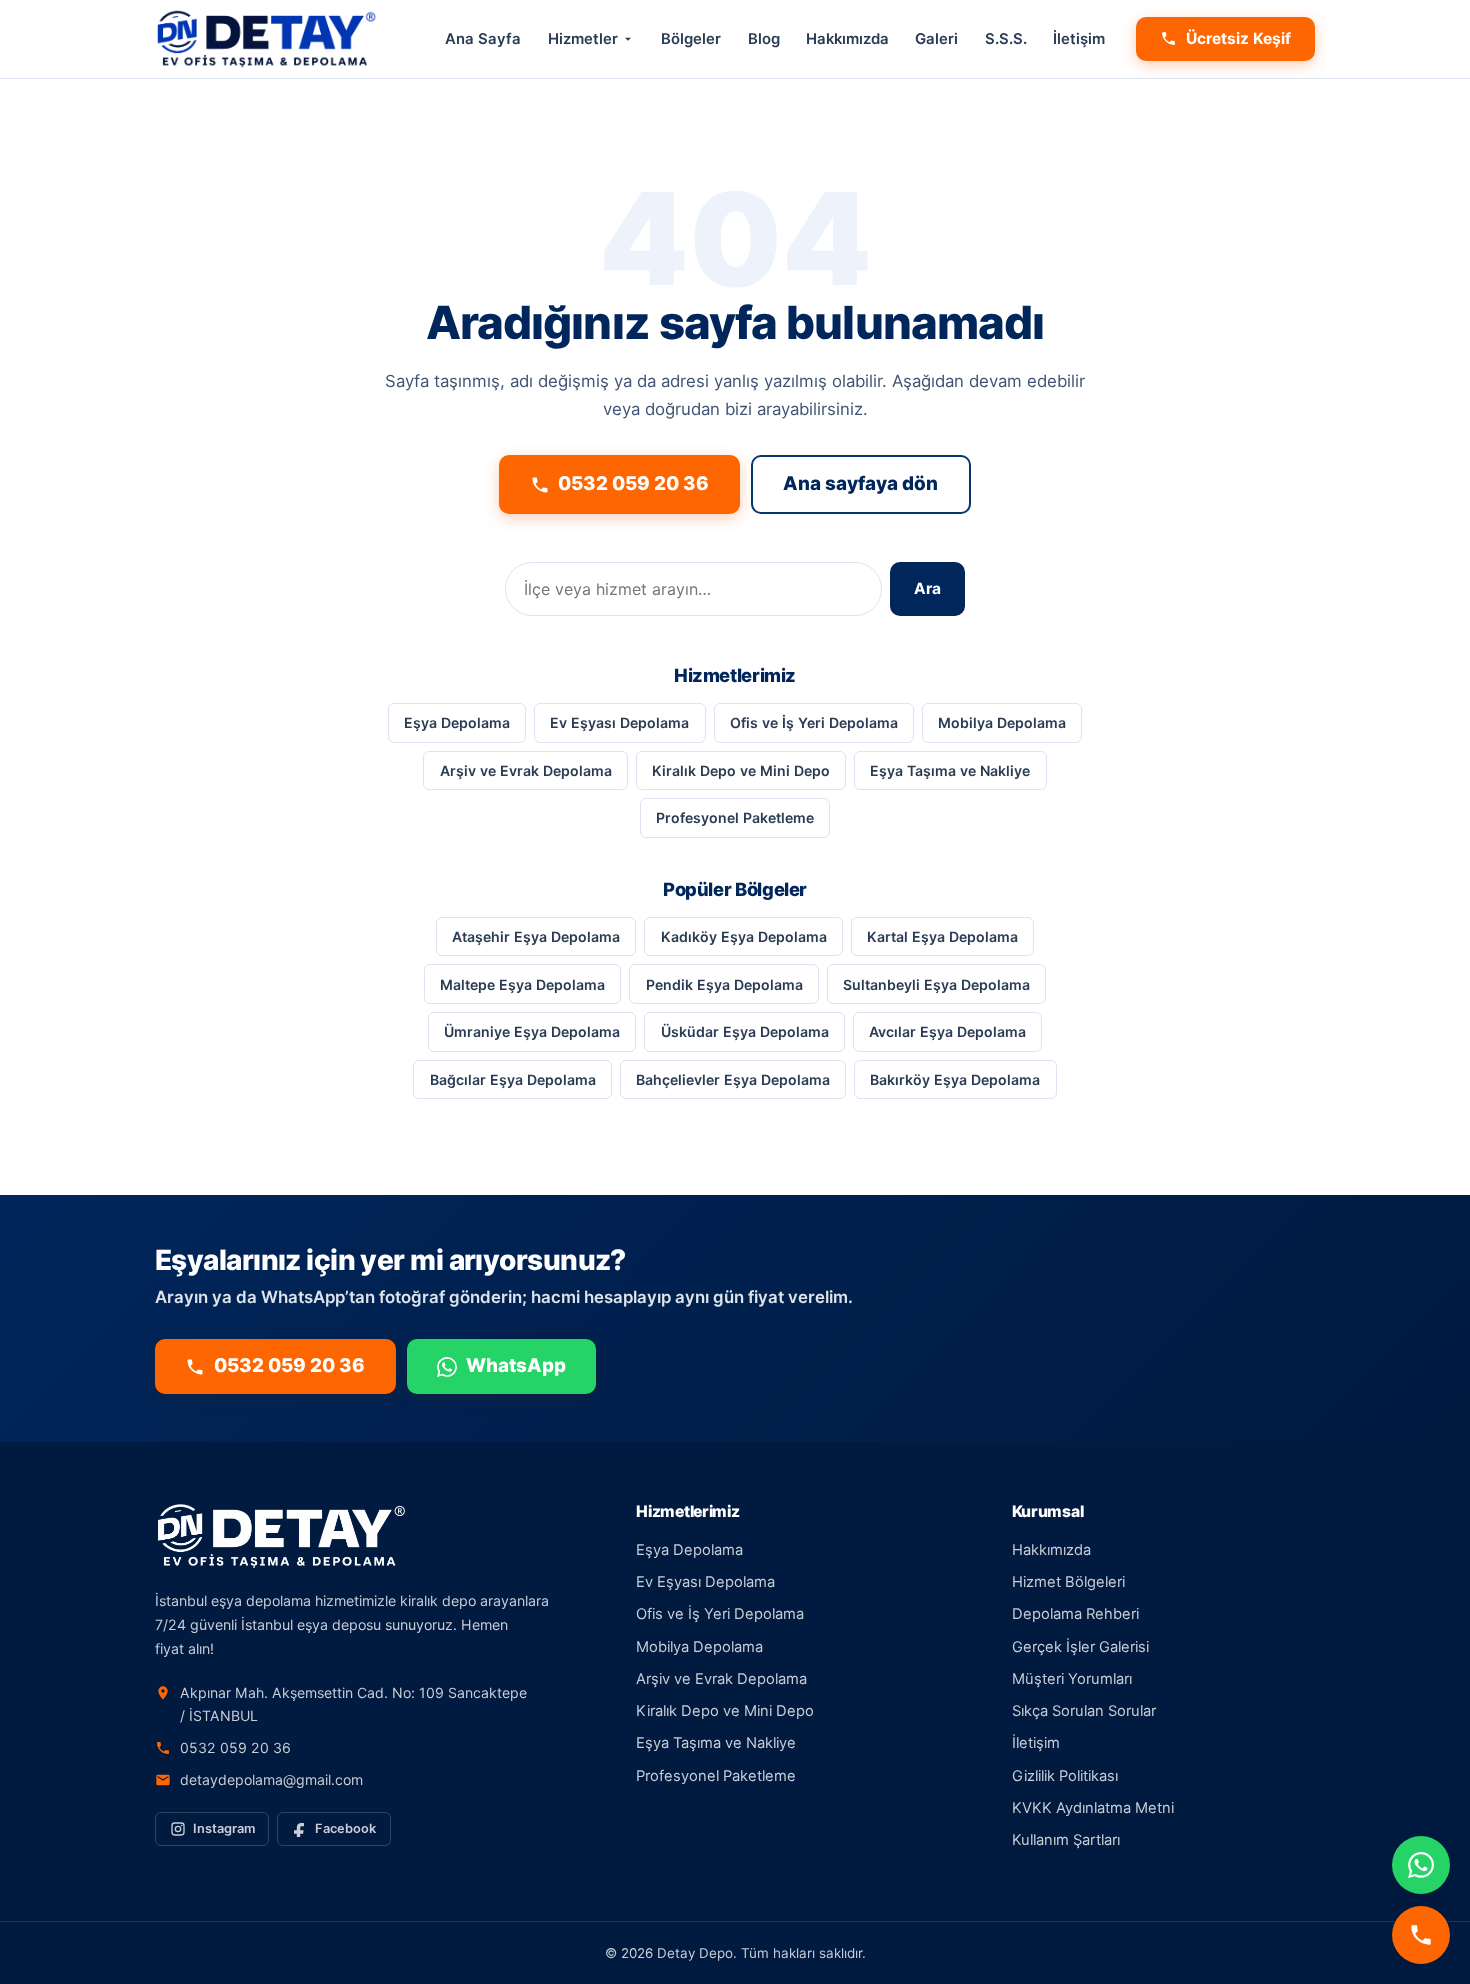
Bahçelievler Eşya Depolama (733, 1079)
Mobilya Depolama (1002, 722)
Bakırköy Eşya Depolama (955, 1079)
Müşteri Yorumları (1072, 1679)
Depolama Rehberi (1075, 1614)
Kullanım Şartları (1066, 1840)
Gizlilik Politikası (1065, 1776)
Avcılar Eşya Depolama (947, 1031)
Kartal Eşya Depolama (942, 936)
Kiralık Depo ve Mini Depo (741, 770)
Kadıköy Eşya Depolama (744, 936)
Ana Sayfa (483, 39)
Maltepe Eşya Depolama (522, 984)
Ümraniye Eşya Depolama (532, 1031)
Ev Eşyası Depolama (619, 722)
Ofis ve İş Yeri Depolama (814, 722)
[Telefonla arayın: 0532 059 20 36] (1421, 1935)
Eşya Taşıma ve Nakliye (950, 770)
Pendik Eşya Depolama (724, 984)
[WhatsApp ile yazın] (1421, 1865)
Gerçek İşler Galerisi (1080, 1647)
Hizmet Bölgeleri (1068, 1582)
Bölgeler (691, 39)
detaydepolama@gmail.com (271, 1779)
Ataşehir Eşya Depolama (536, 936)
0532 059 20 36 (633, 483)
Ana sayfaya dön (860, 483)
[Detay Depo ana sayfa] (266, 39)
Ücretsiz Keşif (1238, 38)
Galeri (936, 39)
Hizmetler (583, 39)
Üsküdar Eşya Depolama (745, 1031)
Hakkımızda (847, 39)
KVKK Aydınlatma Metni (1093, 1808)
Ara (927, 588)
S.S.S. (1006, 39)
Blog (764, 39)
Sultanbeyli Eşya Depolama (936, 984)
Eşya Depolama (457, 722)
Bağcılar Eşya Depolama (513, 1079)
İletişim (1079, 39)
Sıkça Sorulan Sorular (1084, 1711)
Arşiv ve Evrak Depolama (526, 770)
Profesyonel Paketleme (735, 817)
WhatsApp (516, 1365)
